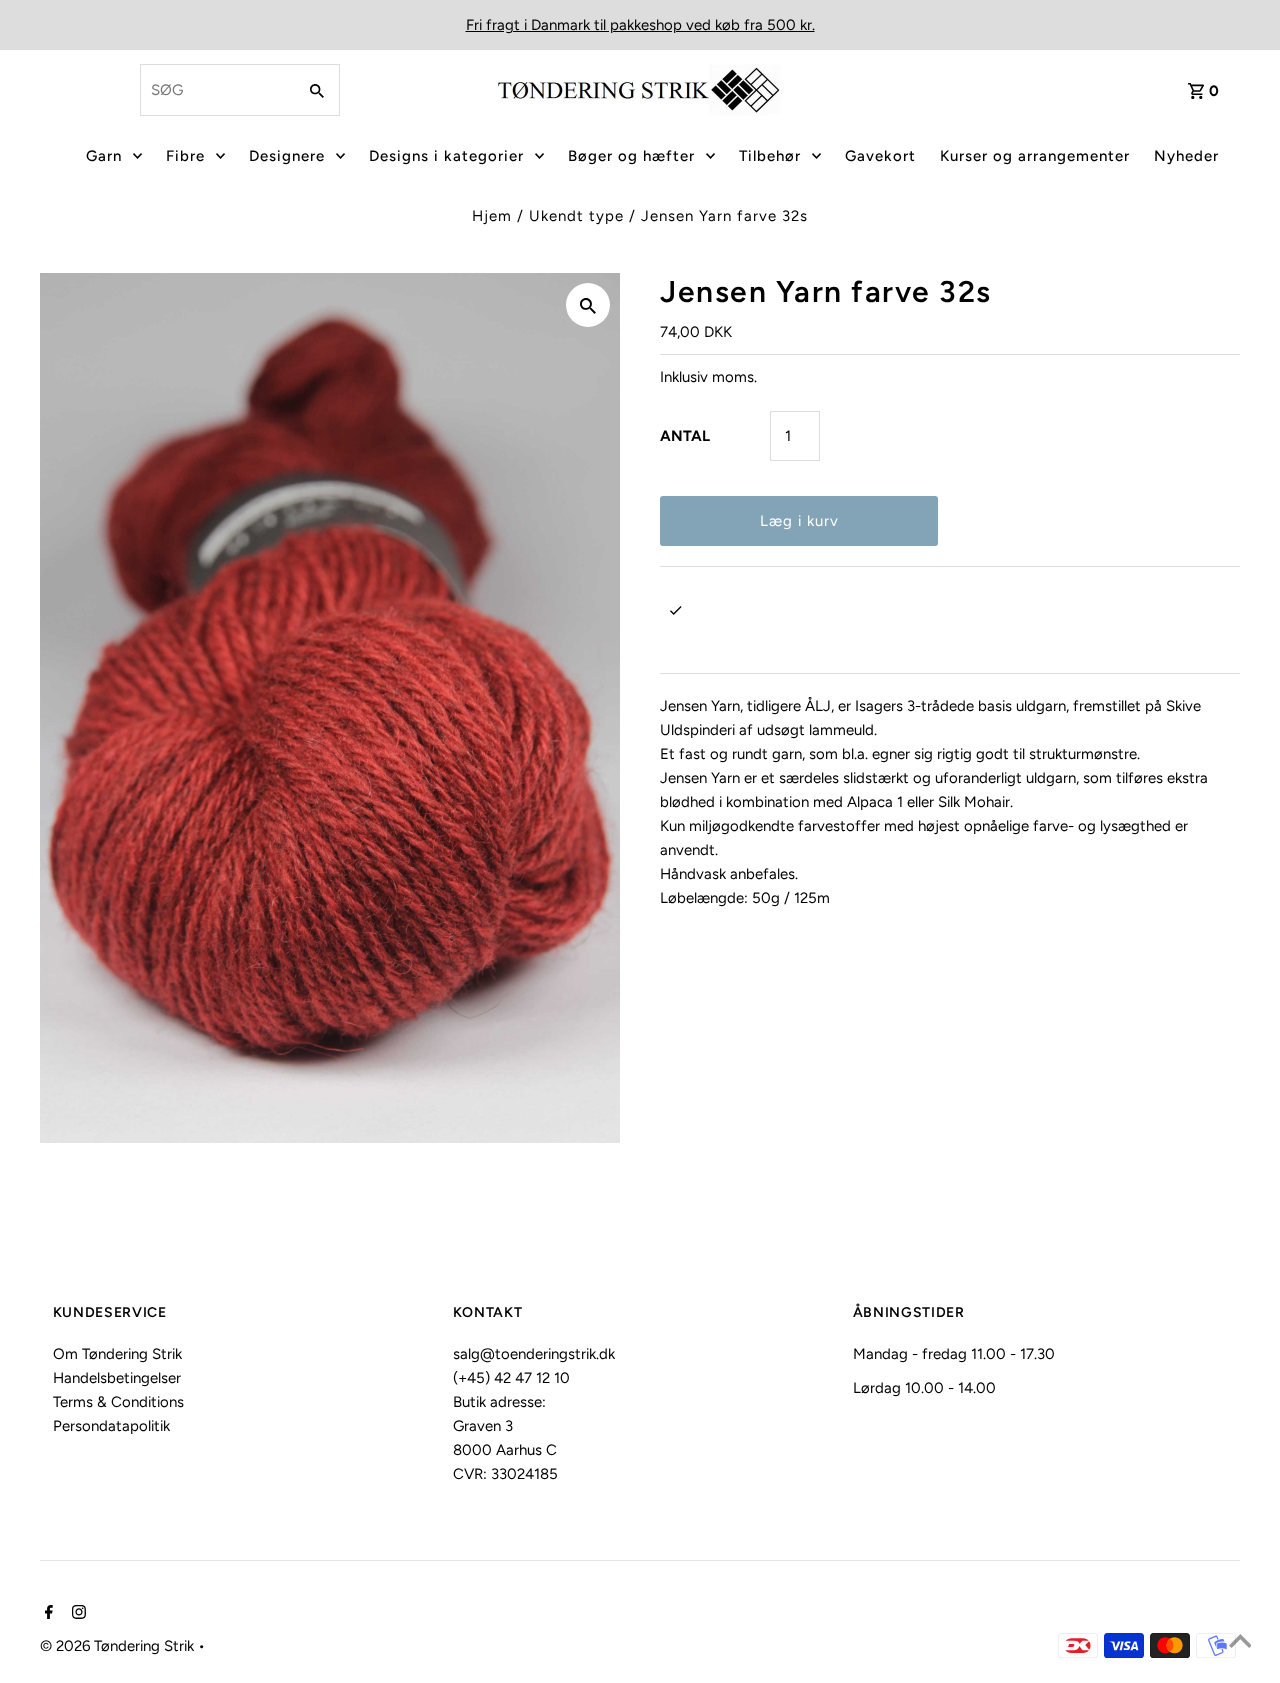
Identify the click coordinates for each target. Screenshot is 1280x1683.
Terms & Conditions (118, 1402)
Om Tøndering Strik (117, 1354)
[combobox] (216, 90)
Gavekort (880, 156)
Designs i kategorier (446, 156)
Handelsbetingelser (117, 1378)
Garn (104, 156)
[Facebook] (46, 1614)
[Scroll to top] (1240, 1643)
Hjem (492, 216)
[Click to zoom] (588, 305)
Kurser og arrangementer (1035, 156)
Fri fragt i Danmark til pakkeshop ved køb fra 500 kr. (640, 25)
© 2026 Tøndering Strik (119, 1646)
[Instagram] (76, 1614)
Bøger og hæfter (631, 156)
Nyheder (1186, 156)
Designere (287, 156)
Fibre (185, 156)
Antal (685, 436)
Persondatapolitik (111, 1426)
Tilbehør (770, 156)
